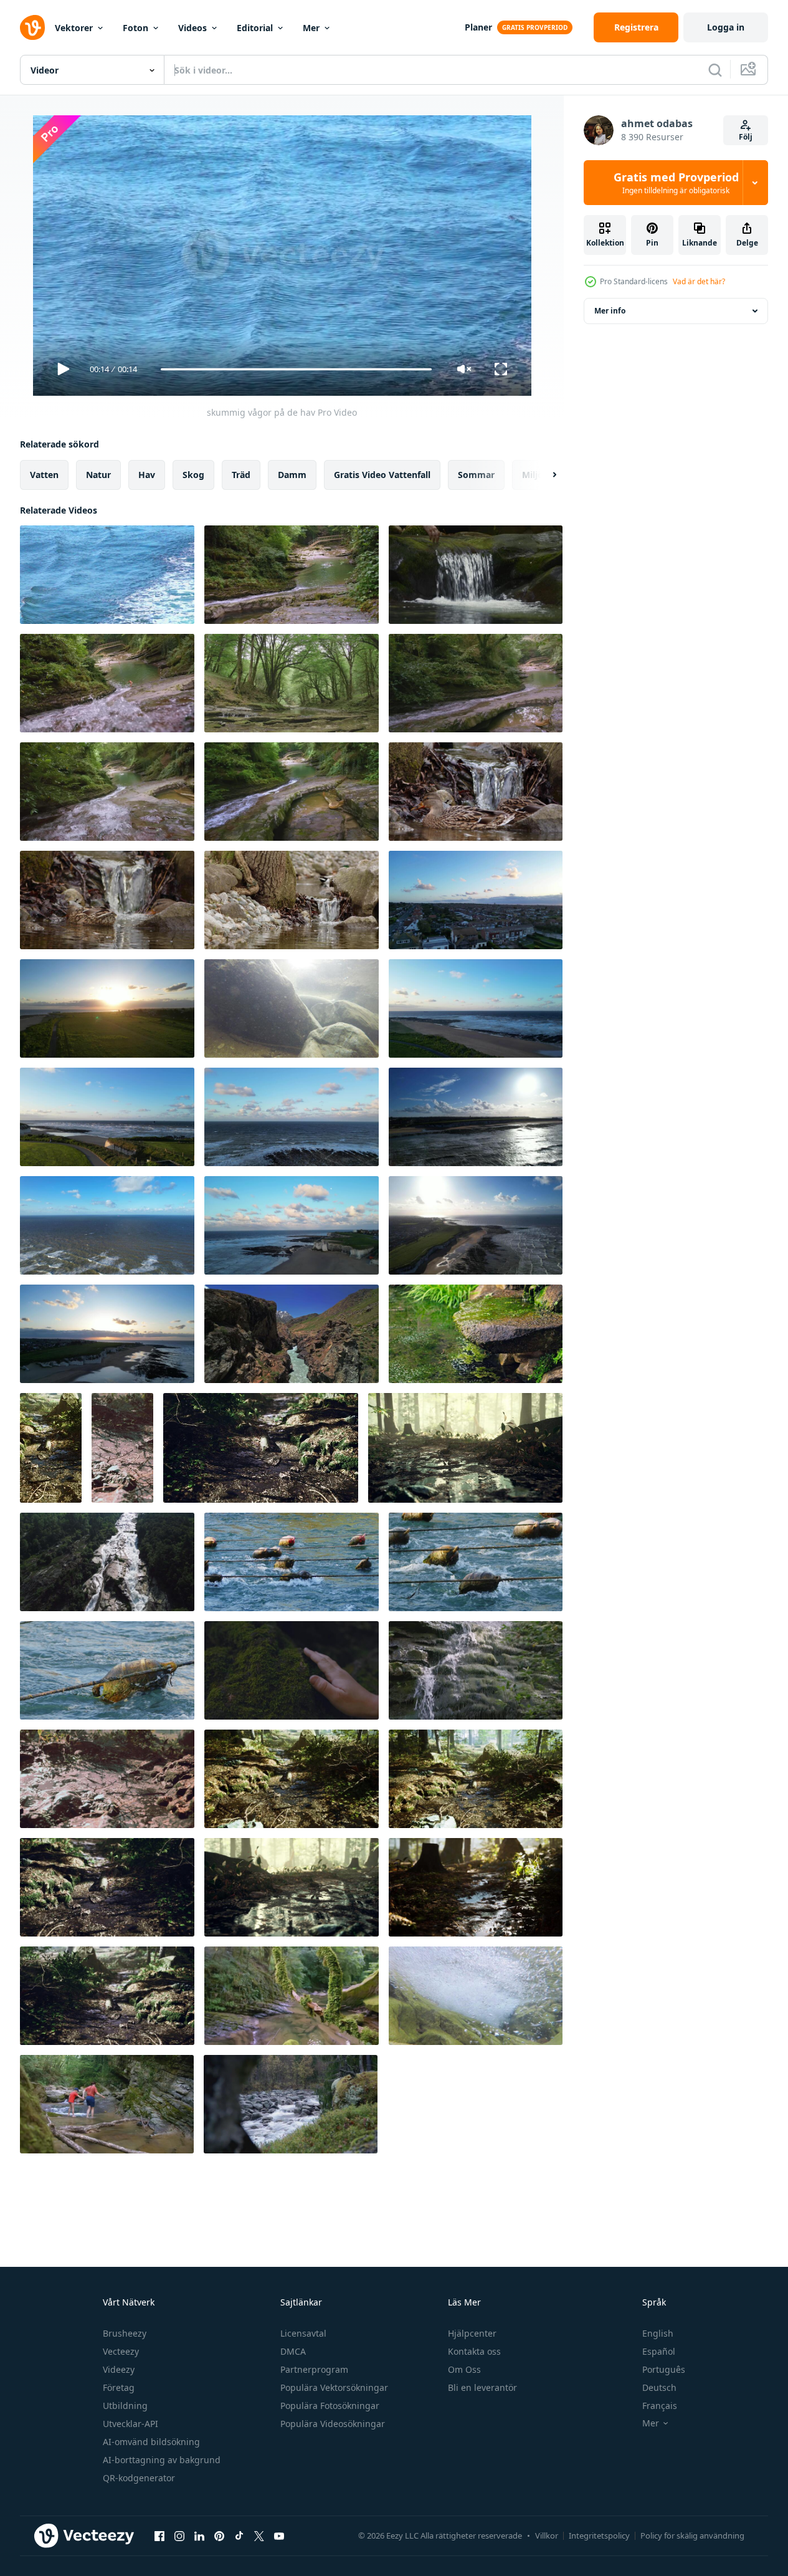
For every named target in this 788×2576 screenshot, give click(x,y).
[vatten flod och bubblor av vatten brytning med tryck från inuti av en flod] (476, 1996)
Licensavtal (303, 2333)
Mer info (610, 311)
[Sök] (715, 70)
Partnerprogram (314, 2369)
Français (660, 2406)
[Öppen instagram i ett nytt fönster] (179, 2535)
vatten (44, 475)
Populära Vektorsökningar (334, 2387)
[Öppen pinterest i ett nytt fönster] (219, 2535)
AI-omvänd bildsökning (151, 2442)
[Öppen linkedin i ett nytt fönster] (199, 2535)
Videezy (119, 2369)
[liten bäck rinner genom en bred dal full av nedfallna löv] (51, 1448)
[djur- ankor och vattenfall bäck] (476, 792)
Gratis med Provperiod (676, 183)
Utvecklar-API (131, 2424)
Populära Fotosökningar (330, 2406)
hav (147, 475)
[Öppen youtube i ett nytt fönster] (279, 2535)
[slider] (296, 369)
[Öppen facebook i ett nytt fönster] (159, 2535)
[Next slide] (544, 475)
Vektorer (74, 28)
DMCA (293, 2351)
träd (241, 475)
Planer (478, 27)
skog (193, 475)
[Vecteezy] (32, 27)
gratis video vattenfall (382, 475)
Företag (119, 2387)
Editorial (255, 28)
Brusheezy (125, 2333)
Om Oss (464, 2369)
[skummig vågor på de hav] (107, 575)
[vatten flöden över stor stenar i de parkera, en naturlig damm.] (476, 1334)
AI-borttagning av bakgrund (162, 2460)
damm (292, 475)
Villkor (547, 2535)
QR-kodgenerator (139, 2478)
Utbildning (125, 2406)
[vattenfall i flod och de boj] (292, 1562)
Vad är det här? (699, 281)
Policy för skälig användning (692, 2535)
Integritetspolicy (599, 2535)
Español (659, 2351)
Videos (192, 28)
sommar (476, 475)
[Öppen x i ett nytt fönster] (259, 2535)
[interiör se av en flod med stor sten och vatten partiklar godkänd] (292, 1008)
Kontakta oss (474, 2351)
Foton (135, 28)
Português (664, 2369)
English (658, 2333)
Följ (746, 137)
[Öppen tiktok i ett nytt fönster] (239, 2535)
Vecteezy (121, 2351)
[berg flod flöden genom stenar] (292, 1334)
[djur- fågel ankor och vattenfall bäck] (292, 900)
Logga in (726, 27)
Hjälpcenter (472, 2333)
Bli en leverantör (482, 2387)
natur (98, 475)
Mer (311, 28)
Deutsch (659, 2387)
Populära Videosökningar (333, 2424)
